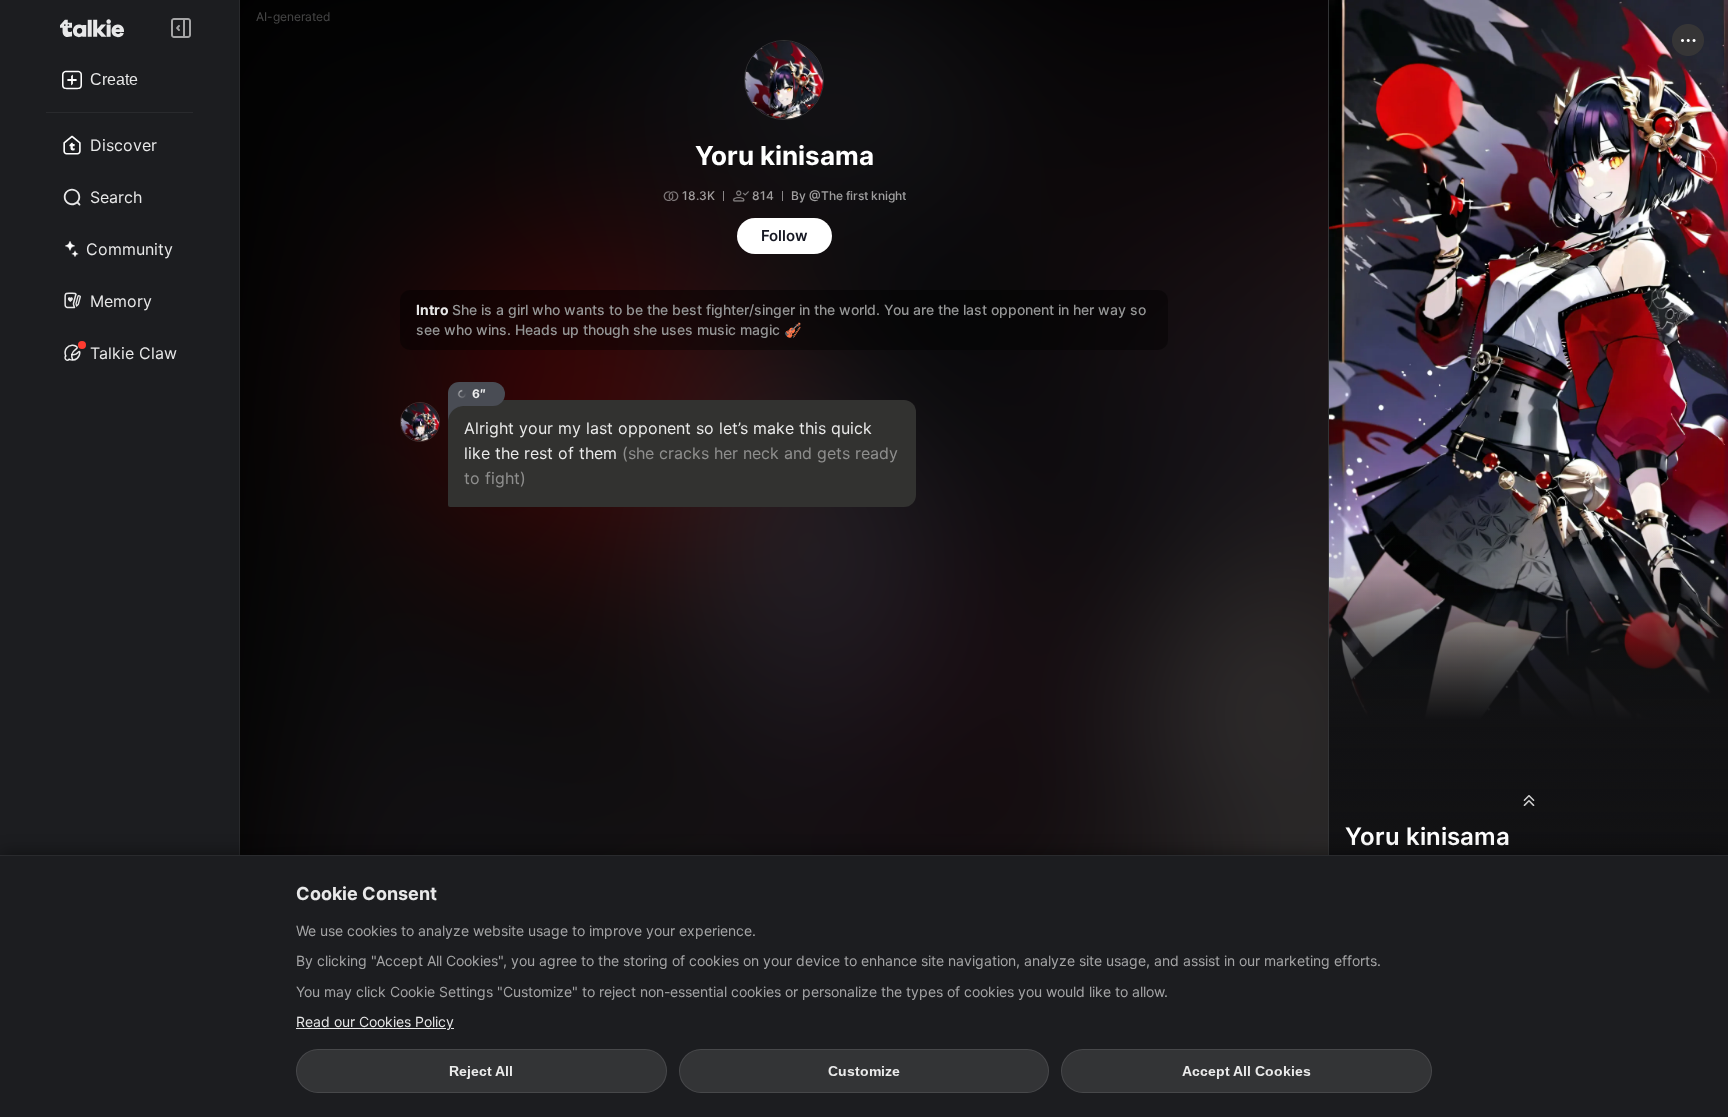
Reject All (481, 1071)
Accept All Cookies (1246, 1071)
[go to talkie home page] (98, 28)
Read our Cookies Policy (375, 1021)
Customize (864, 1071)
